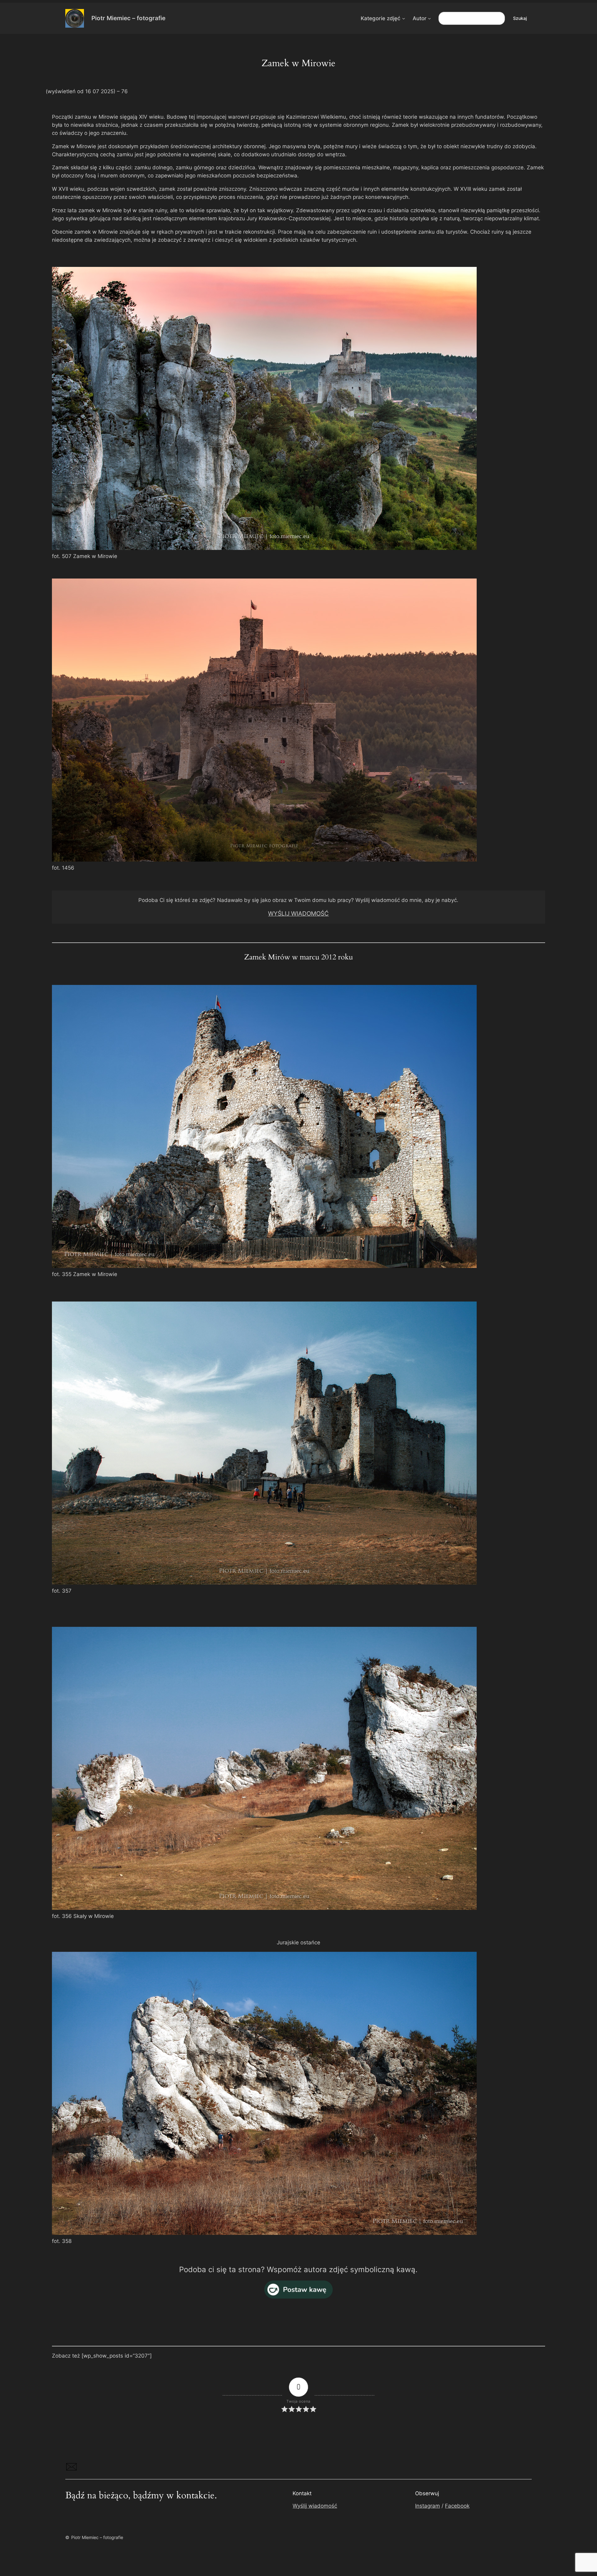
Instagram (428, 2506)
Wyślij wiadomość (315, 2506)
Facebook (457, 2506)
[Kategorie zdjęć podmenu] (404, 18)
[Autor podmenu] (429, 18)
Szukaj (520, 18)
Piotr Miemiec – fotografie (128, 18)
